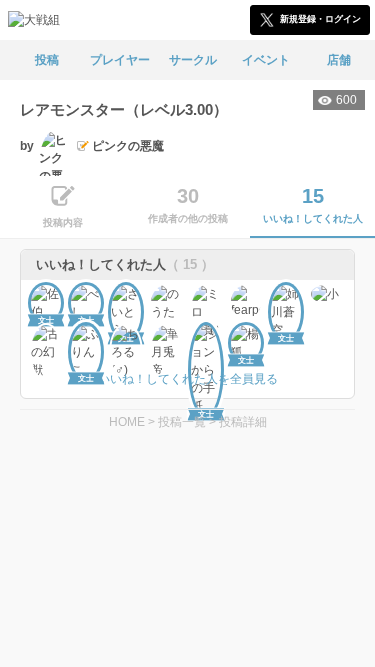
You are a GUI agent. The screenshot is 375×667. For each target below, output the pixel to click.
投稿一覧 (182, 422)
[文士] (46, 300)
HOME (127, 422)
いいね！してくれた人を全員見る (188, 379)
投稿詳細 (243, 422)
